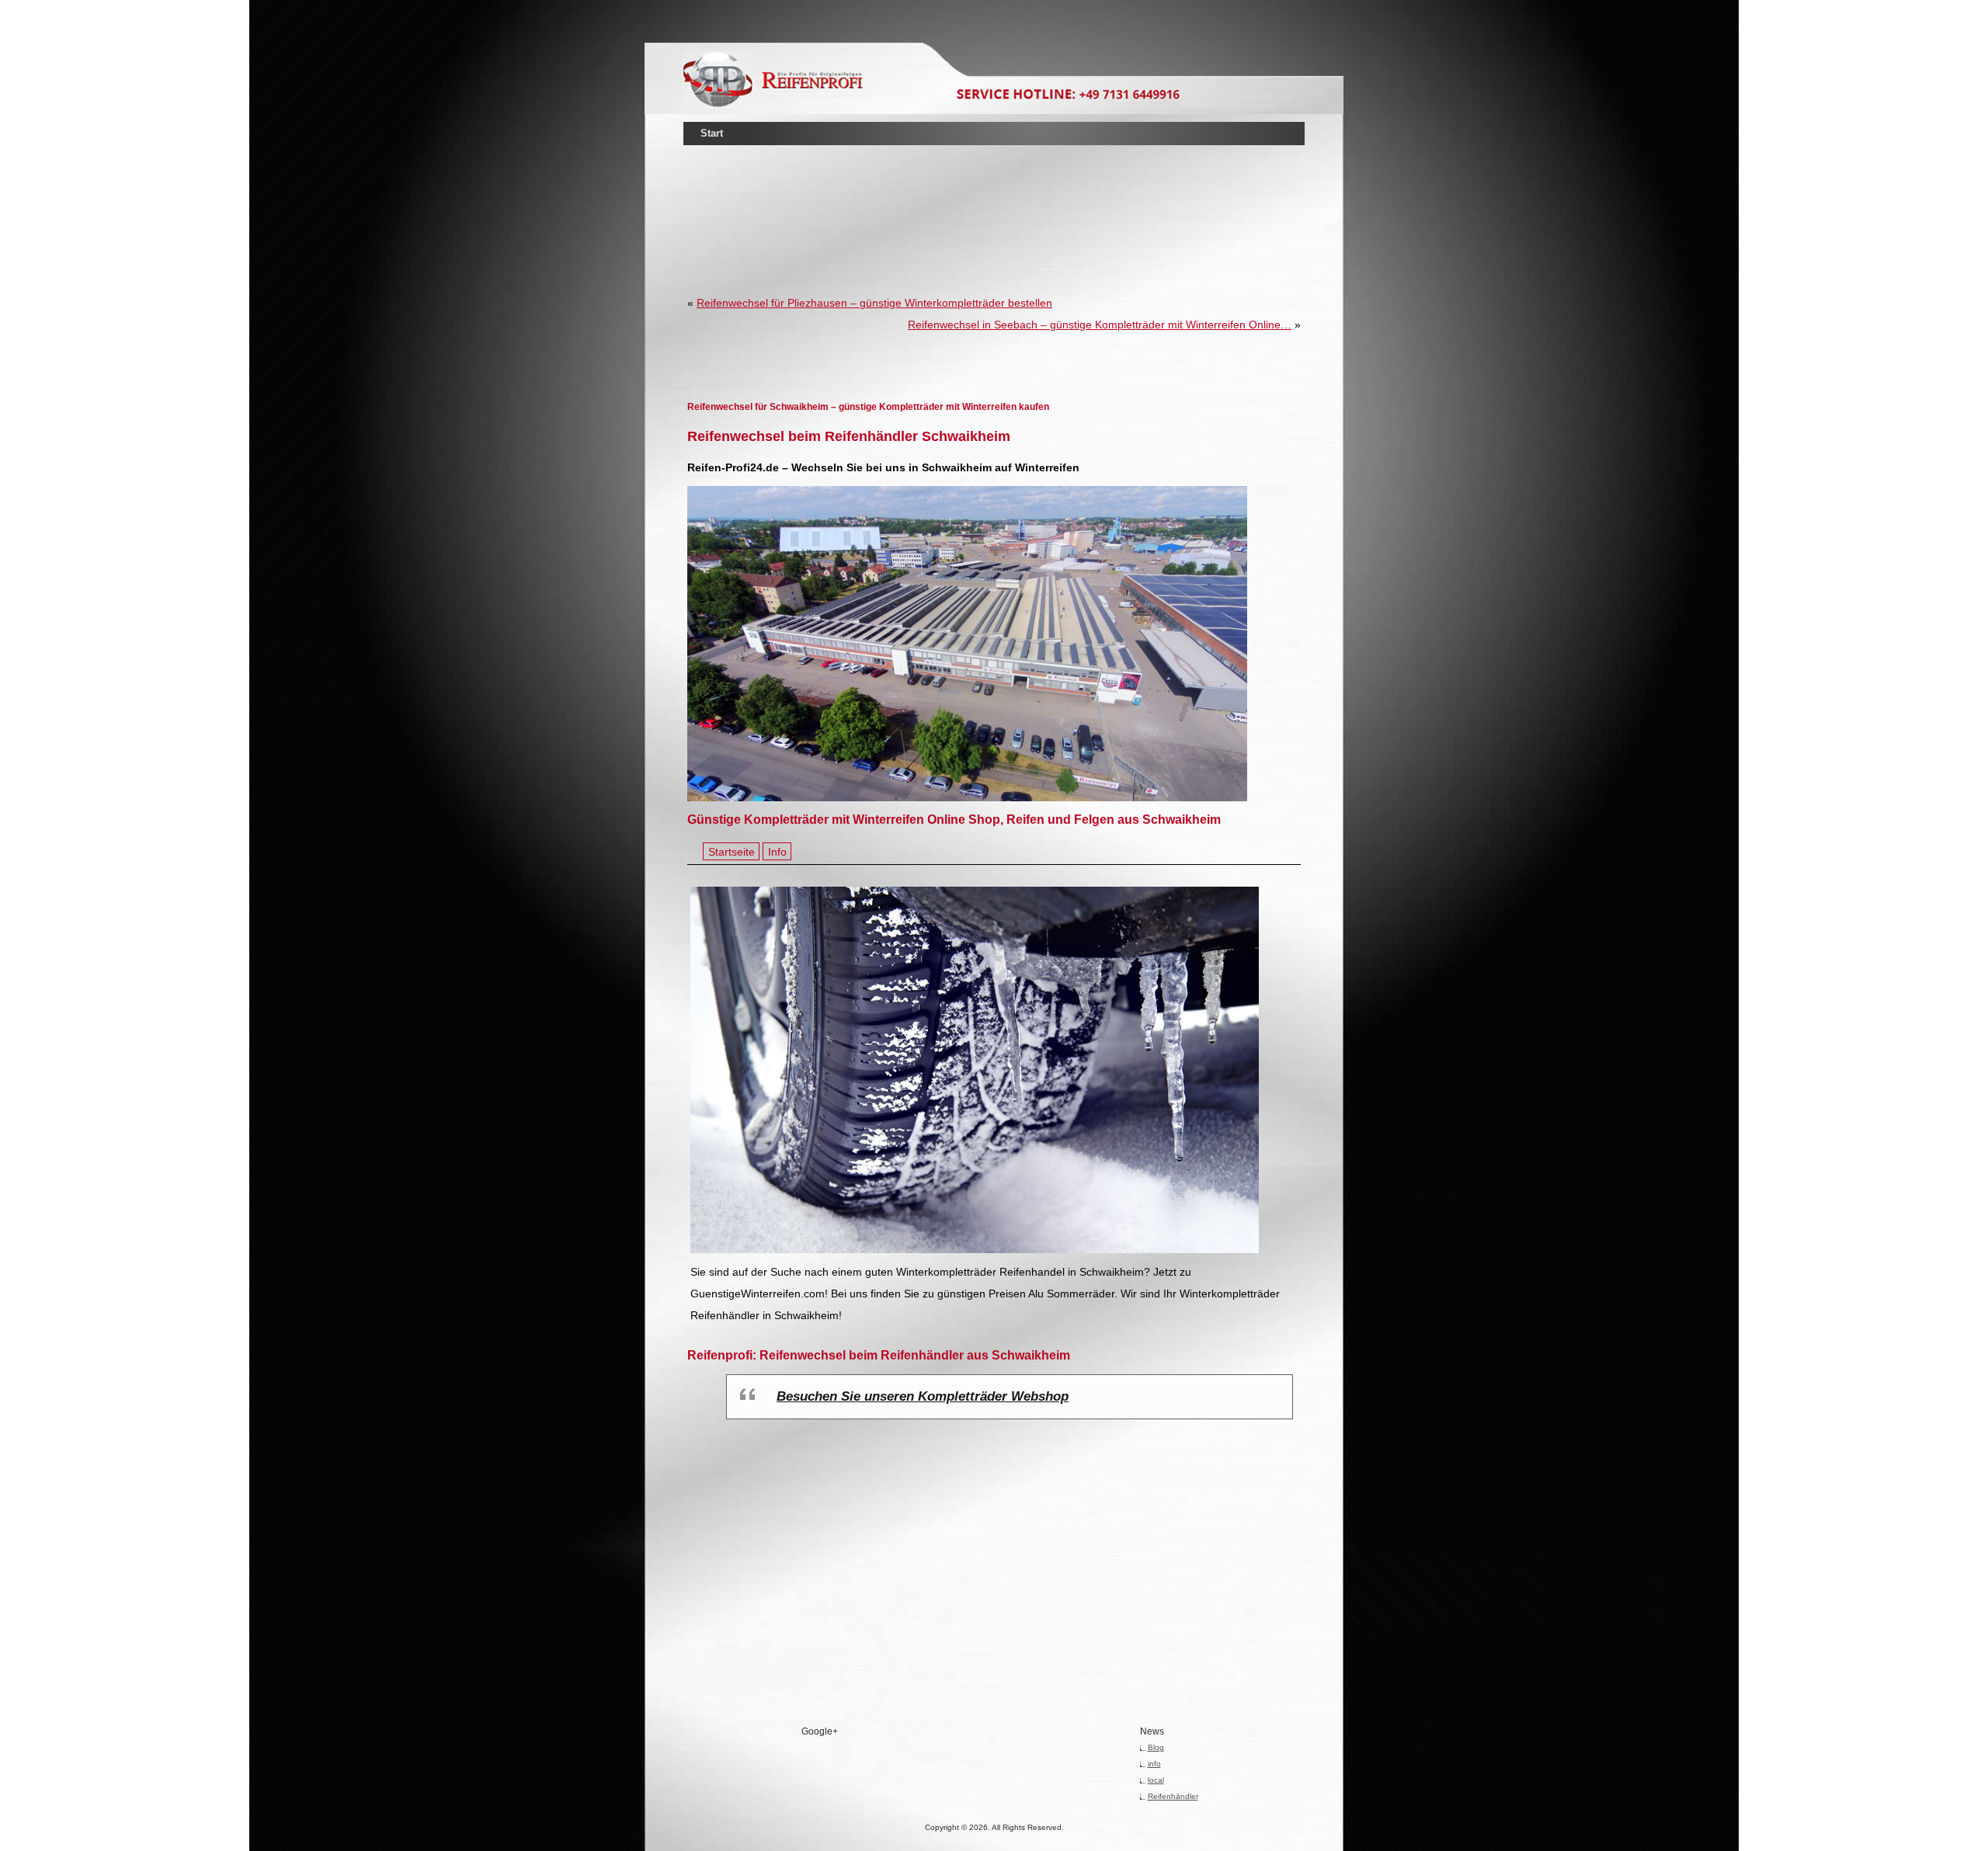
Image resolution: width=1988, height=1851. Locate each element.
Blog (1156, 1747)
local (1156, 1780)
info (1154, 1764)
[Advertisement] (994, 197)
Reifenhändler (1173, 1796)
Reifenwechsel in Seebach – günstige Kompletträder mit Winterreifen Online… (1100, 325)
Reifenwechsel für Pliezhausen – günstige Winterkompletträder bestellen (874, 303)
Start (712, 133)
